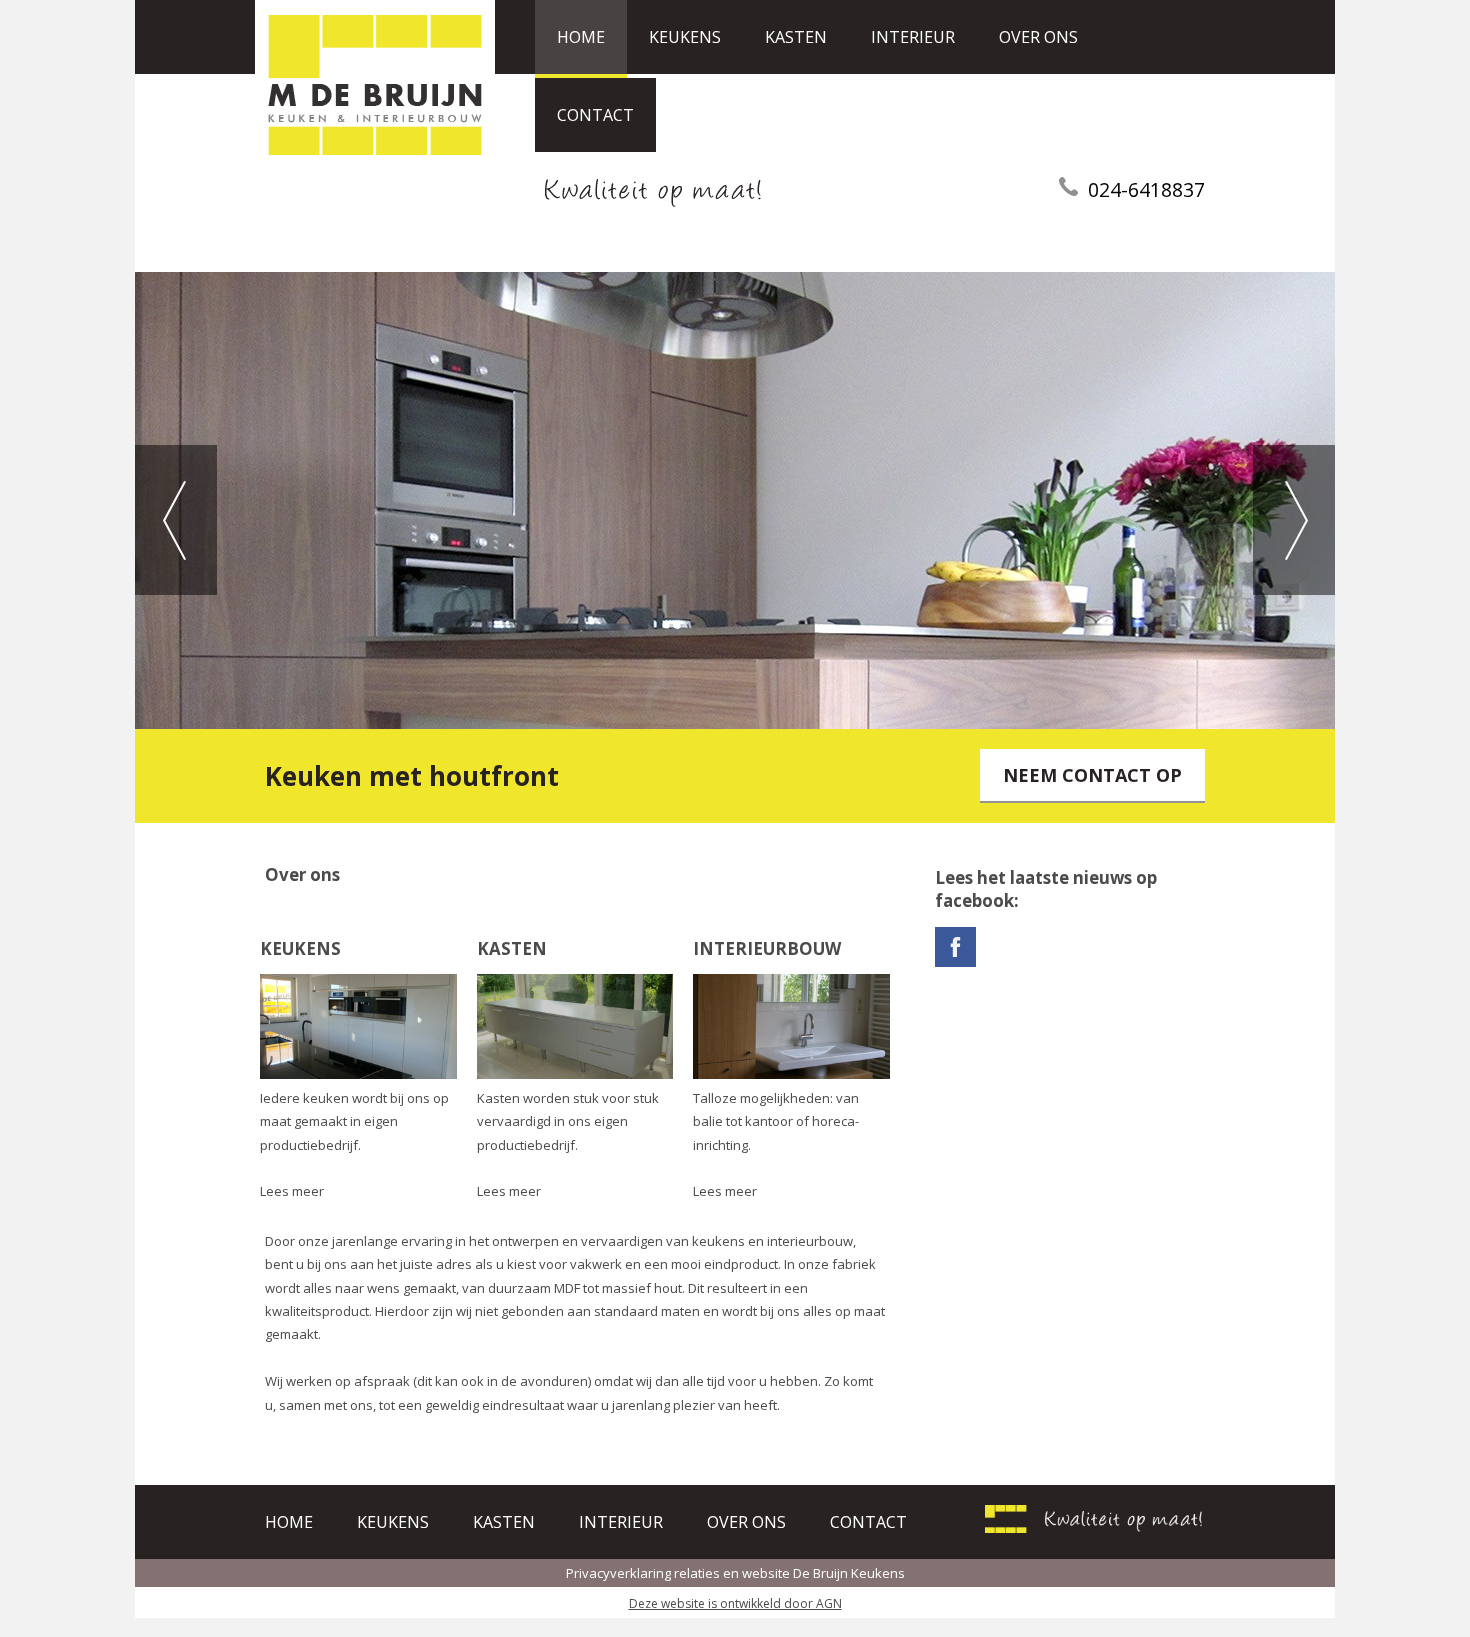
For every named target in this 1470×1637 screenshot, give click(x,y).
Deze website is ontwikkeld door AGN (735, 1603)
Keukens (685, 37)
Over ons (1038, 37)
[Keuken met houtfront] (735, 500)
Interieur (913, 37)
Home (581, 37)
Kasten (796, 37)
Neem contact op (1092, 775)
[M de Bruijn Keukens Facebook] (955, 962)
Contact (595, 115)
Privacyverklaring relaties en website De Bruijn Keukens (735, 1573)
